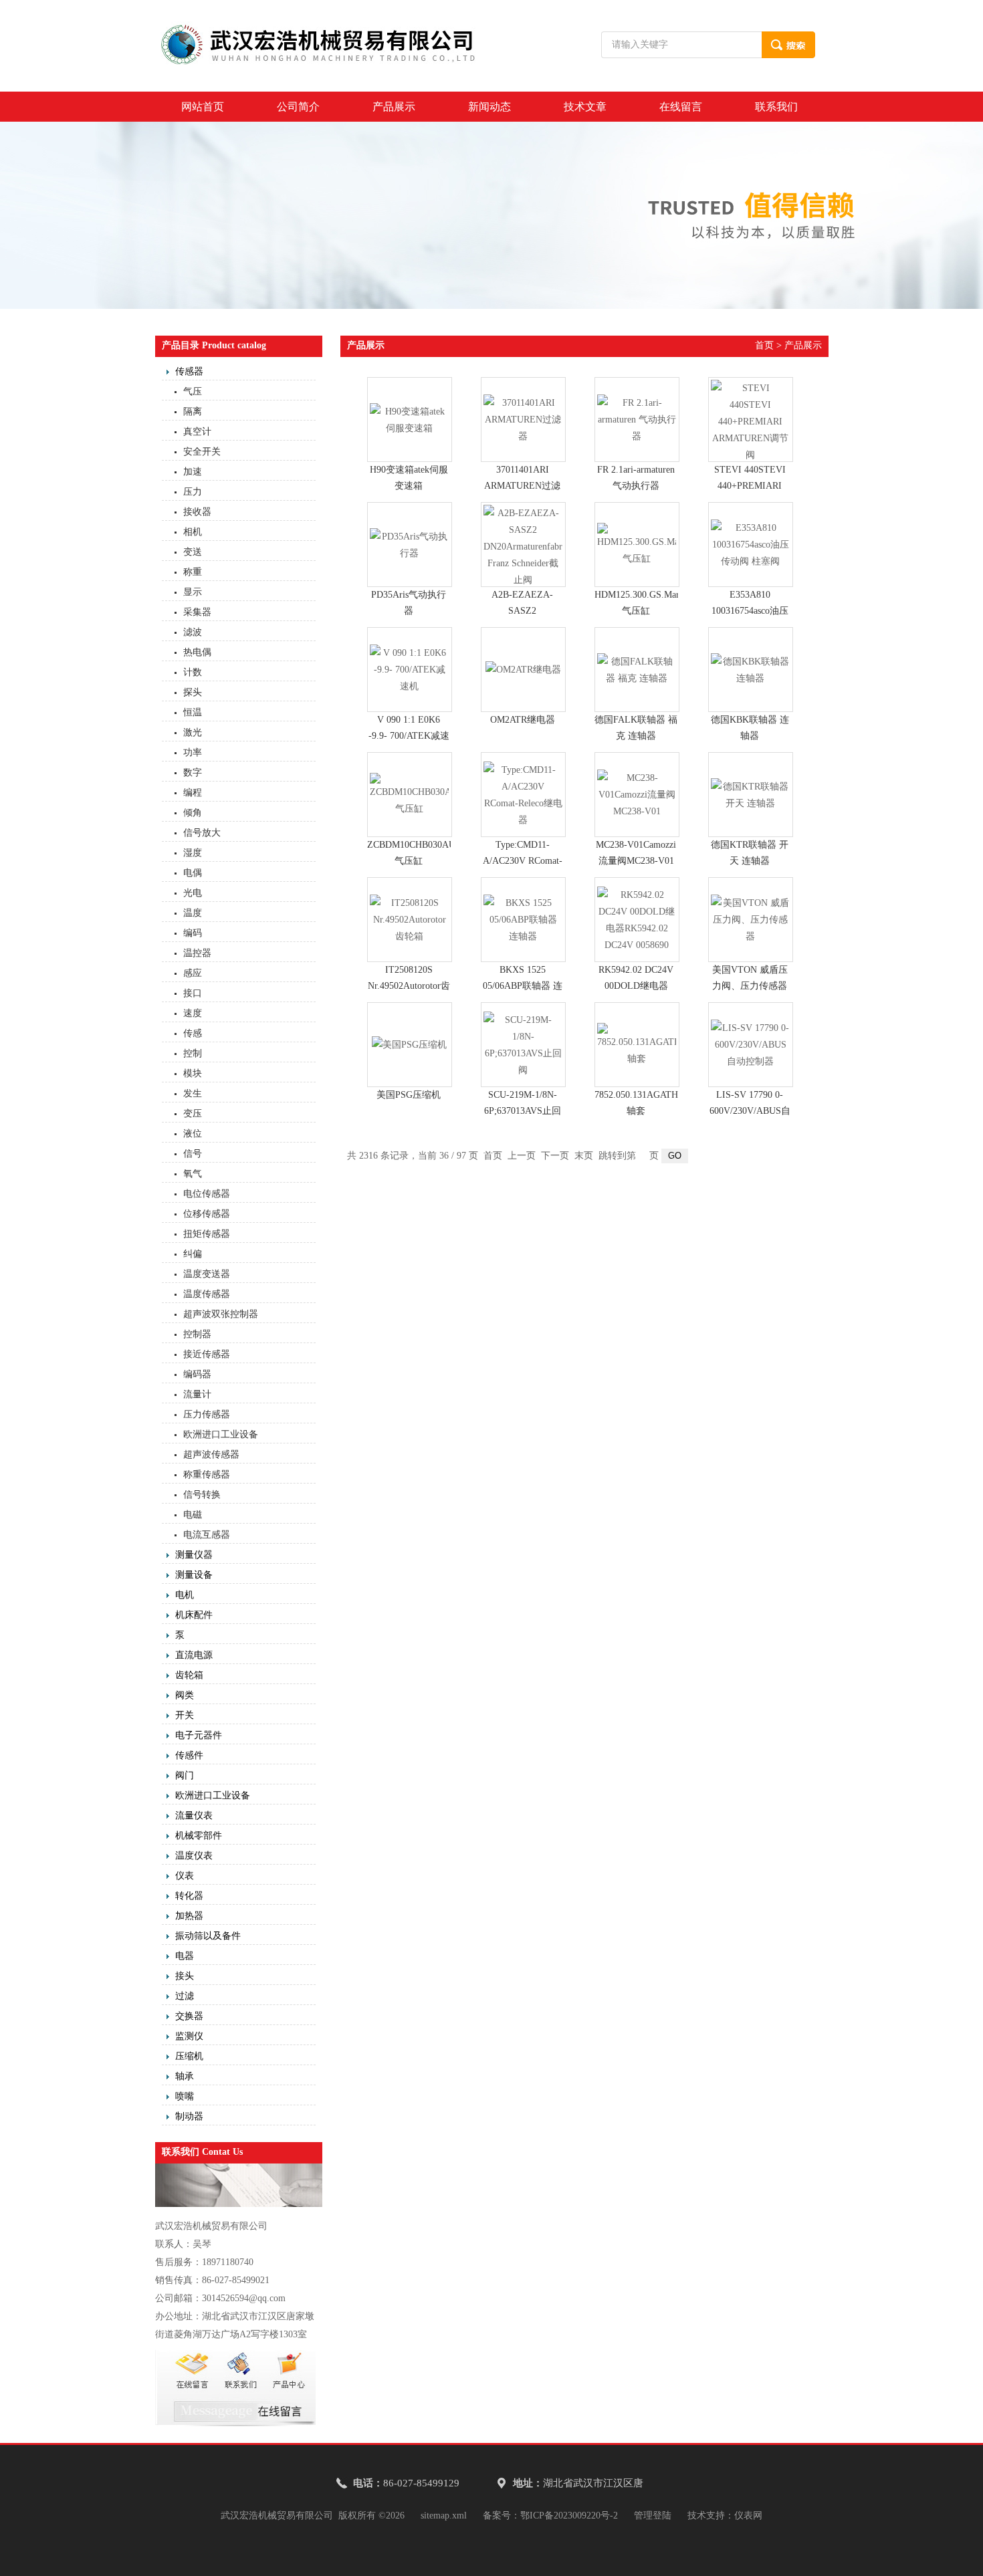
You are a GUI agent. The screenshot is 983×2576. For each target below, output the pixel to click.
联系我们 (776, 107)
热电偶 (197, 652)
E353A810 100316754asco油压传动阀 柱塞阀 (750, 611)
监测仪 (189, 2036)
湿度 (193, 853)
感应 (193, 973)
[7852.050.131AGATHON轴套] (637, 1045)
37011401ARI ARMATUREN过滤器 (522, 486)
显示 (193, 592)
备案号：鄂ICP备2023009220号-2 (550, 2515)
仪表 (185, 1876)
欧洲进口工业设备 (221, 1434)
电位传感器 (207, 1194)
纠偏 (193, 1254)
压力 (193, 492)
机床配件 (194, 1615)
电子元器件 (199, 1735)
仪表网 (748, 2515)
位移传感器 (207, 1214)
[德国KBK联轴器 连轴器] (751, 670)
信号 (193, 1154)
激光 (193, 732)
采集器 (197, 612)
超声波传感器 (211, 1454)
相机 (193, 532)
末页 (584, 1156)
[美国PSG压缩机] (410, 1045)
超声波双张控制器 (221, 1314)
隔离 (193, 412)
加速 (193, 472)
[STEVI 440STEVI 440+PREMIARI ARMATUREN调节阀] (751, 420)
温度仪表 (194, 1856)
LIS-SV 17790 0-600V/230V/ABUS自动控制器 (750, 1111)
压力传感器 (207, 1414)
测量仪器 (194, 1555)
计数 (193, 672)
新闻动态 (489, 107)
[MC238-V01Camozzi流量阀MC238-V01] (637, 795)
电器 (185, 1956)
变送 (193, 552)
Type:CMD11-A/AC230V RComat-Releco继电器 (523, 861)
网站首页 (203, 107)
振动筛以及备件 (208, 1936)
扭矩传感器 (207, 1234)
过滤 (185, 1996)
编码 (193, 933)
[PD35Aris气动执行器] (410, 545)
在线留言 (681, 107)
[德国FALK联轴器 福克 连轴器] (637, 670)
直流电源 (194, 1655)
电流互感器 (207, 1535)
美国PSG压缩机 (409, 1095)
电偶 (193, 873)
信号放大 (202, 833)
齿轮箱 (189, 1675)
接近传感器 (207, 1354)
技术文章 (585, 107)
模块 (193, 1073)
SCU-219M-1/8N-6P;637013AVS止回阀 (523, 1111)
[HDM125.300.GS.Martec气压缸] (637, 545)
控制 (193, 1053)
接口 (193, 993)
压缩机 (189, 2056)
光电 (193, 893)
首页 (764, 345)
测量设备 (194, 1575)
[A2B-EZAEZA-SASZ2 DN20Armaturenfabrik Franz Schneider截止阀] (523, 545)
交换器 (189, 2016)
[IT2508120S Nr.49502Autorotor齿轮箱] (410, 920)
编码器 (197, 1374)
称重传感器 (207, 1475)
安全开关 (202, 452)
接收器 (197, 512)
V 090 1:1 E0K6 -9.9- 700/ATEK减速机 (409, 736)
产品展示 (394, 107)
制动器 (189, 2116)
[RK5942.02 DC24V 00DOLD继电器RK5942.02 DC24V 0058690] (637, 920)
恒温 (193, 712)
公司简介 (298, 107)
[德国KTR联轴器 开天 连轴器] (751, 795)
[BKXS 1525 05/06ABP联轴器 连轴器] (523, 920)
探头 (193, 692)
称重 (193, 572)
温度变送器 (207, 1274)
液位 (193, 1134)
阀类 (185, 1695)
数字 (193, 773)
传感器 (189, 371)
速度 (193, 1013)
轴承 (185, 2076)
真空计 (197, 432)
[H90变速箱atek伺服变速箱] (410, 420)
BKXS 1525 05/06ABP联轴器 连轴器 (523, 986)
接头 (185, 1976)
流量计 (197, 1394)
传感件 (189, 1755)
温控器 (197, 953)
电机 (185, 1595)
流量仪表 (194, 1816)
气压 (193, 391)
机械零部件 (199, 1836)
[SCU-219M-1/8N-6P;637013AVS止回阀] (523, 1045)
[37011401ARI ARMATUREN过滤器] (523, 420)
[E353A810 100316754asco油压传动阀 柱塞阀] (751, 545)
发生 (193, 1093)
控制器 (197, 1334)
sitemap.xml (444, 2515)
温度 (193, 913)
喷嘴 (185, 2096)
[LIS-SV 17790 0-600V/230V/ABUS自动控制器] (751, 1045)
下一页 (555, 1156)
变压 (193, 1114)
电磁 (193, 1515)
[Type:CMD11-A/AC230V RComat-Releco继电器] (523, 795)
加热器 (189, 1916)
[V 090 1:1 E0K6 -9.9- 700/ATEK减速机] (410, 670)
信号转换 (202, 1495)
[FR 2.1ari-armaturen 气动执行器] (637, 420)
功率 (193, 752)
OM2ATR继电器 (523, 720)
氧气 (193, 1174)
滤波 (193, 632)
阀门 (185, 1775)
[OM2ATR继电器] (523, 670)
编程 (193, 793)
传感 (193, 1033)
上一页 (522, 1156)
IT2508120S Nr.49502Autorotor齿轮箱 (409, 986)
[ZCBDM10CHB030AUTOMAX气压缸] (410, 795)
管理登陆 (653, 2515)
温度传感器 (207, 1294)
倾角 (193, 813)
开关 (185, 1715)
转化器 (189, 1896)
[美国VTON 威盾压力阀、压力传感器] (751, 920)
